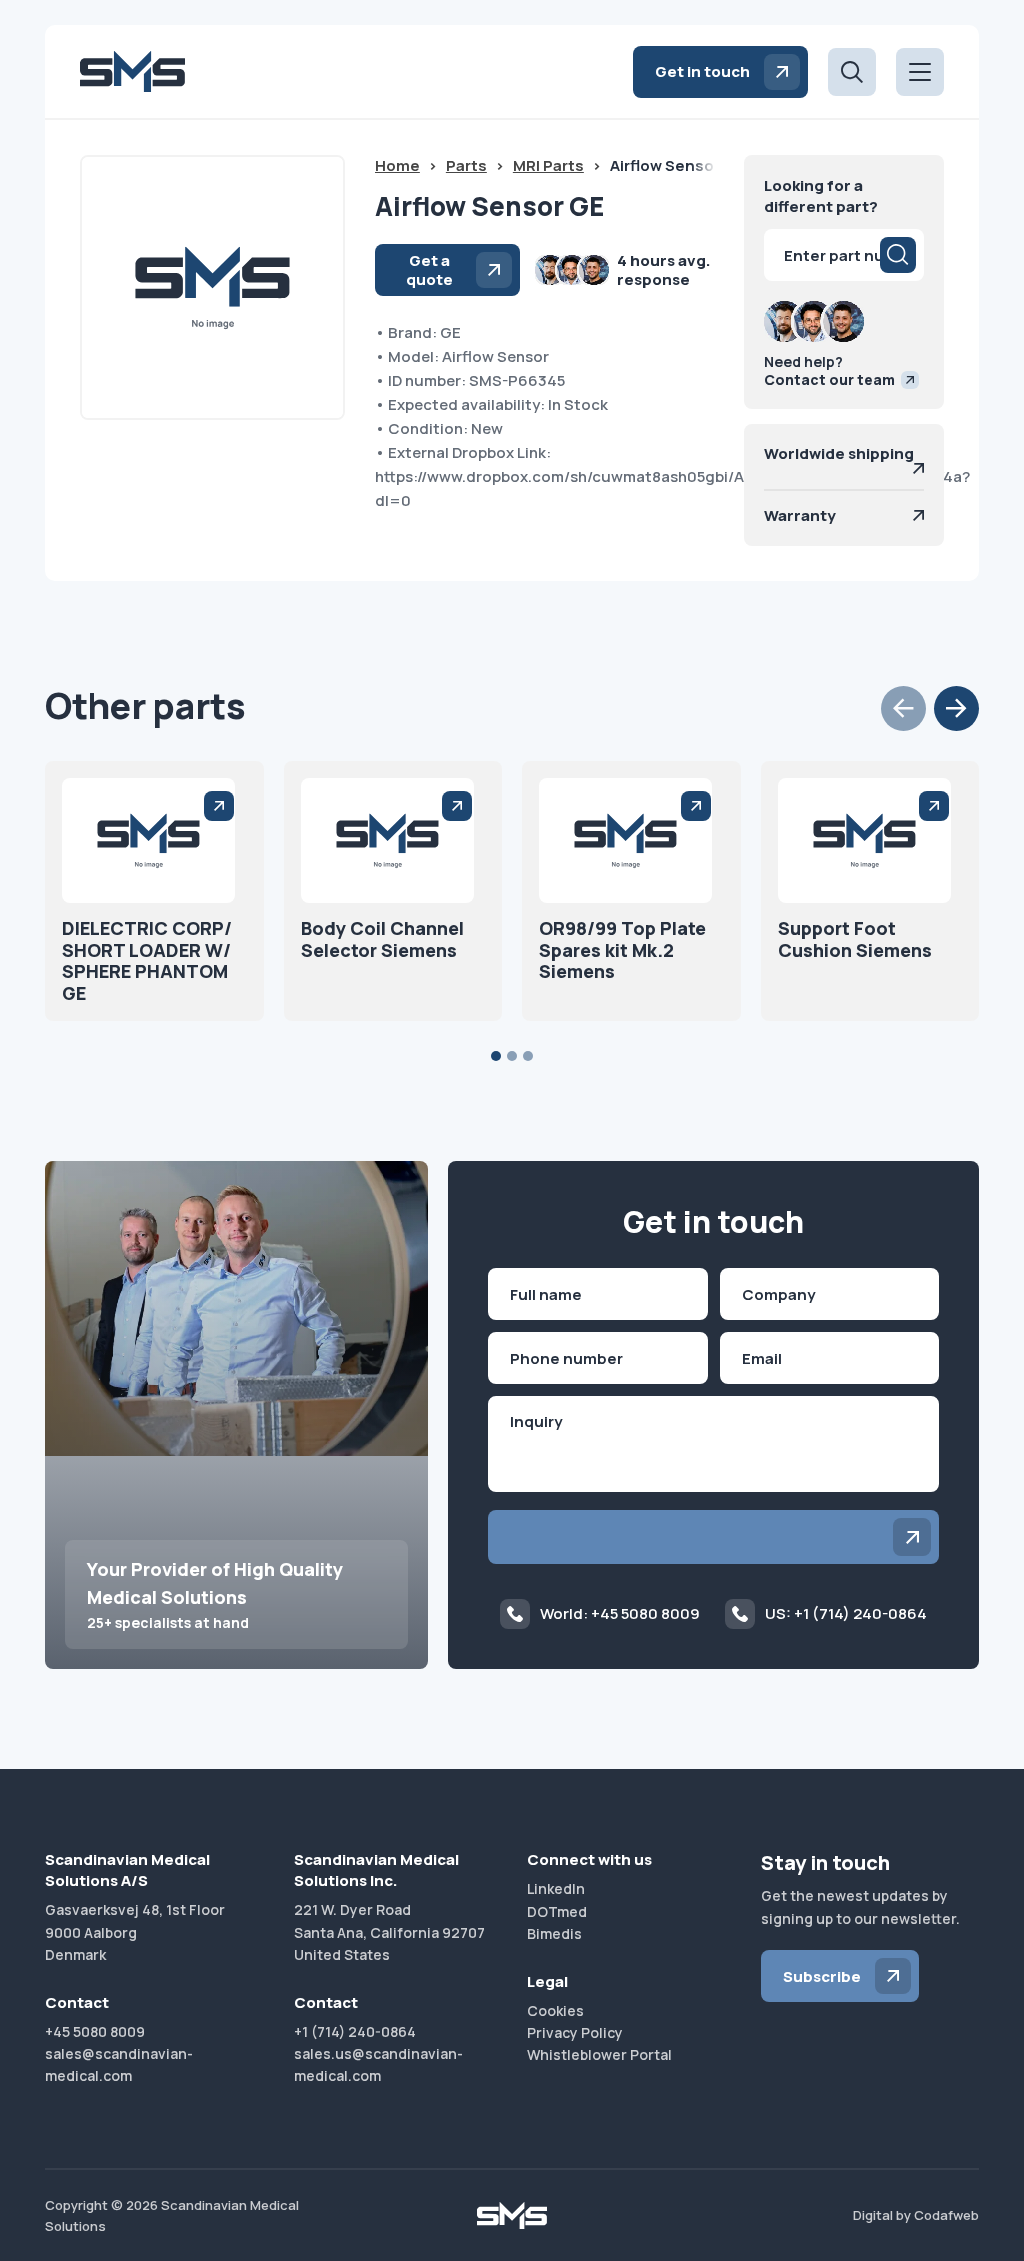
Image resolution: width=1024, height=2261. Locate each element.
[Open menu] (920, 72)
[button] (903, 708)
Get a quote (429, 270)
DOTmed (557, 1911)
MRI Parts (548, 165)
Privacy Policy (575, 2032)
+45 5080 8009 (95, 2031)
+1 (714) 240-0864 (355, 2031)
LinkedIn (556, 1888)
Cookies (555, 2010)
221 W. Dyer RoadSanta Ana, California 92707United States (389, 1932)
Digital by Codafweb (916, 2215)
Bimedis (554, 1933)
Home (397, 165)
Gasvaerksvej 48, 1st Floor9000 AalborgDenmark (135, 1932)
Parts (466, 165)
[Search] (898, 255)
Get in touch (702, 71)
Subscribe (822, 1976)
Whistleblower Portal (599, 2054)
